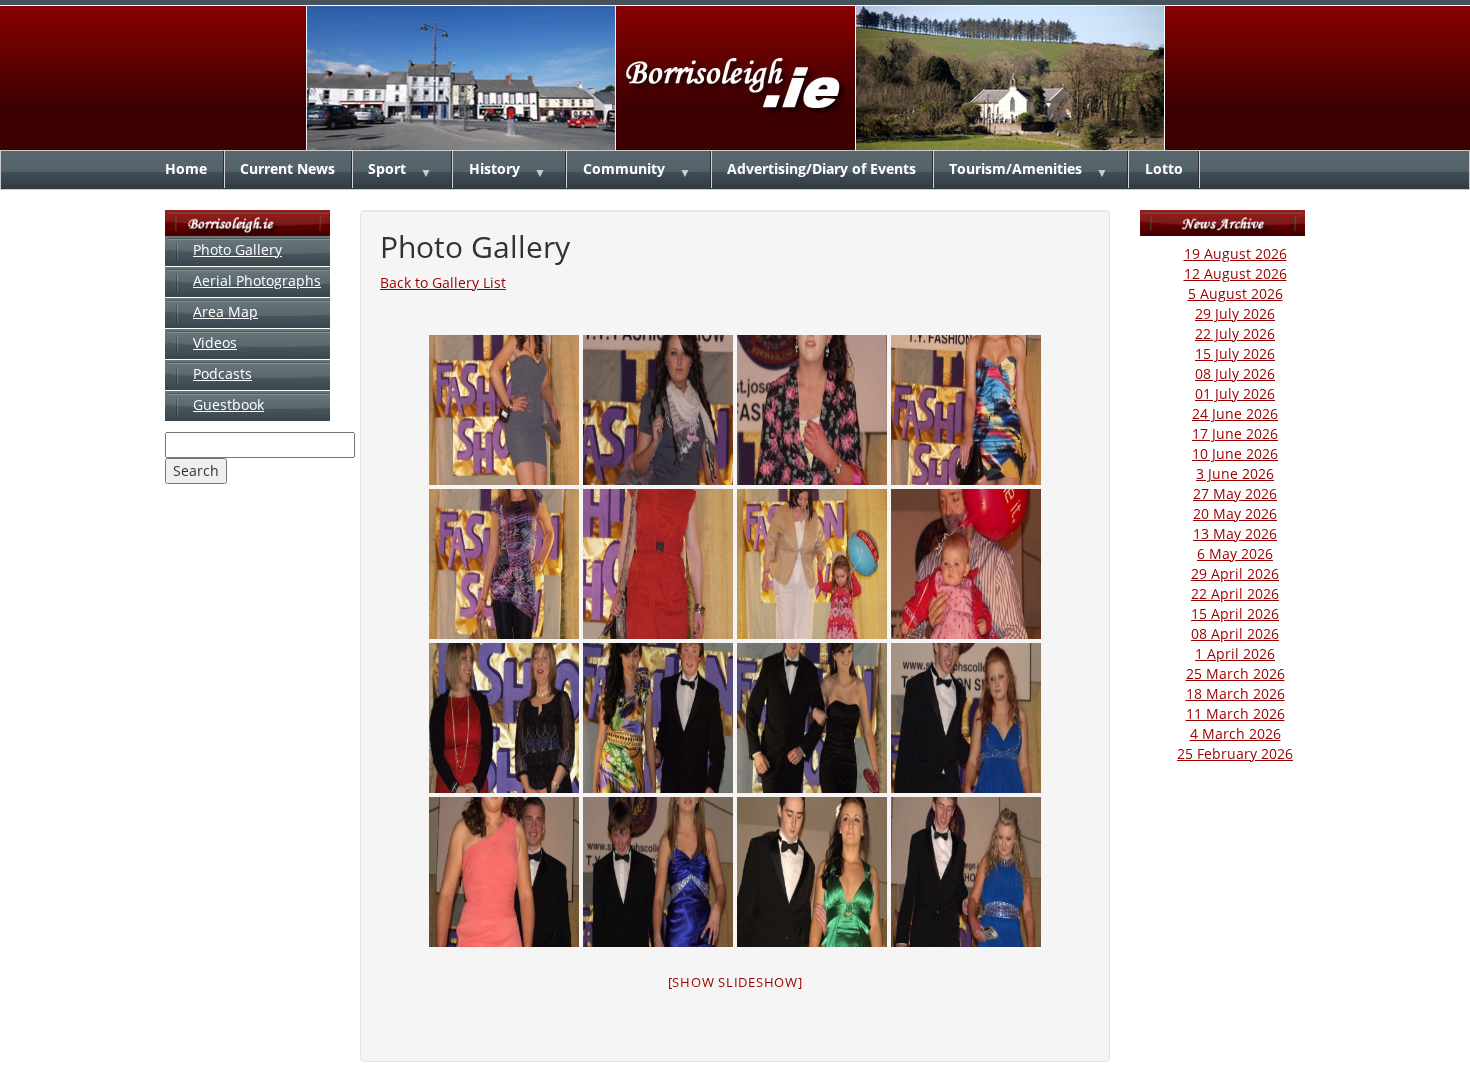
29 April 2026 (1235, 573)
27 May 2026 (1235, 493)
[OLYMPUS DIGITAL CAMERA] (504, 410)
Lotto (1164, 168)
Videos (215, 342)
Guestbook (228, 404)
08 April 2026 (1235, 633)
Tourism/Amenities (1015, 168)
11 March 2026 (1235, 713)
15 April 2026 (1235, 613)
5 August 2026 (1235, 293)
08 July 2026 (1235, 373)
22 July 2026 (1235, 333)
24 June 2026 (1235, 413)
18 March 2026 (1235, 693)
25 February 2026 (1235, 753)
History (494, 168)
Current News (287, 168)
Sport (387, 168)
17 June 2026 (1235, 433)
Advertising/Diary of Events (821, 168)
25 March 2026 (1235, 673)
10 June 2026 (1235, 453)
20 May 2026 (1235, 513)
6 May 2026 (1235, 553)
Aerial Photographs (257, 280)
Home (186, 168)
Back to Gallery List (443, 282)
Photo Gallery (237, 249)
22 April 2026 (1235, 593)
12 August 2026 (1235, 273)
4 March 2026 (1235, 733)
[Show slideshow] (735, 982)
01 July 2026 (1235, 393)
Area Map (225, 311)
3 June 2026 (1235, 473)
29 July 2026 (1235, 313)
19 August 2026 (1235, 253)
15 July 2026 (1235, 353)
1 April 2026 (1235, 653)
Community (624, 168)
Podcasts (222, 373)
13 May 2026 (1235, 533)
